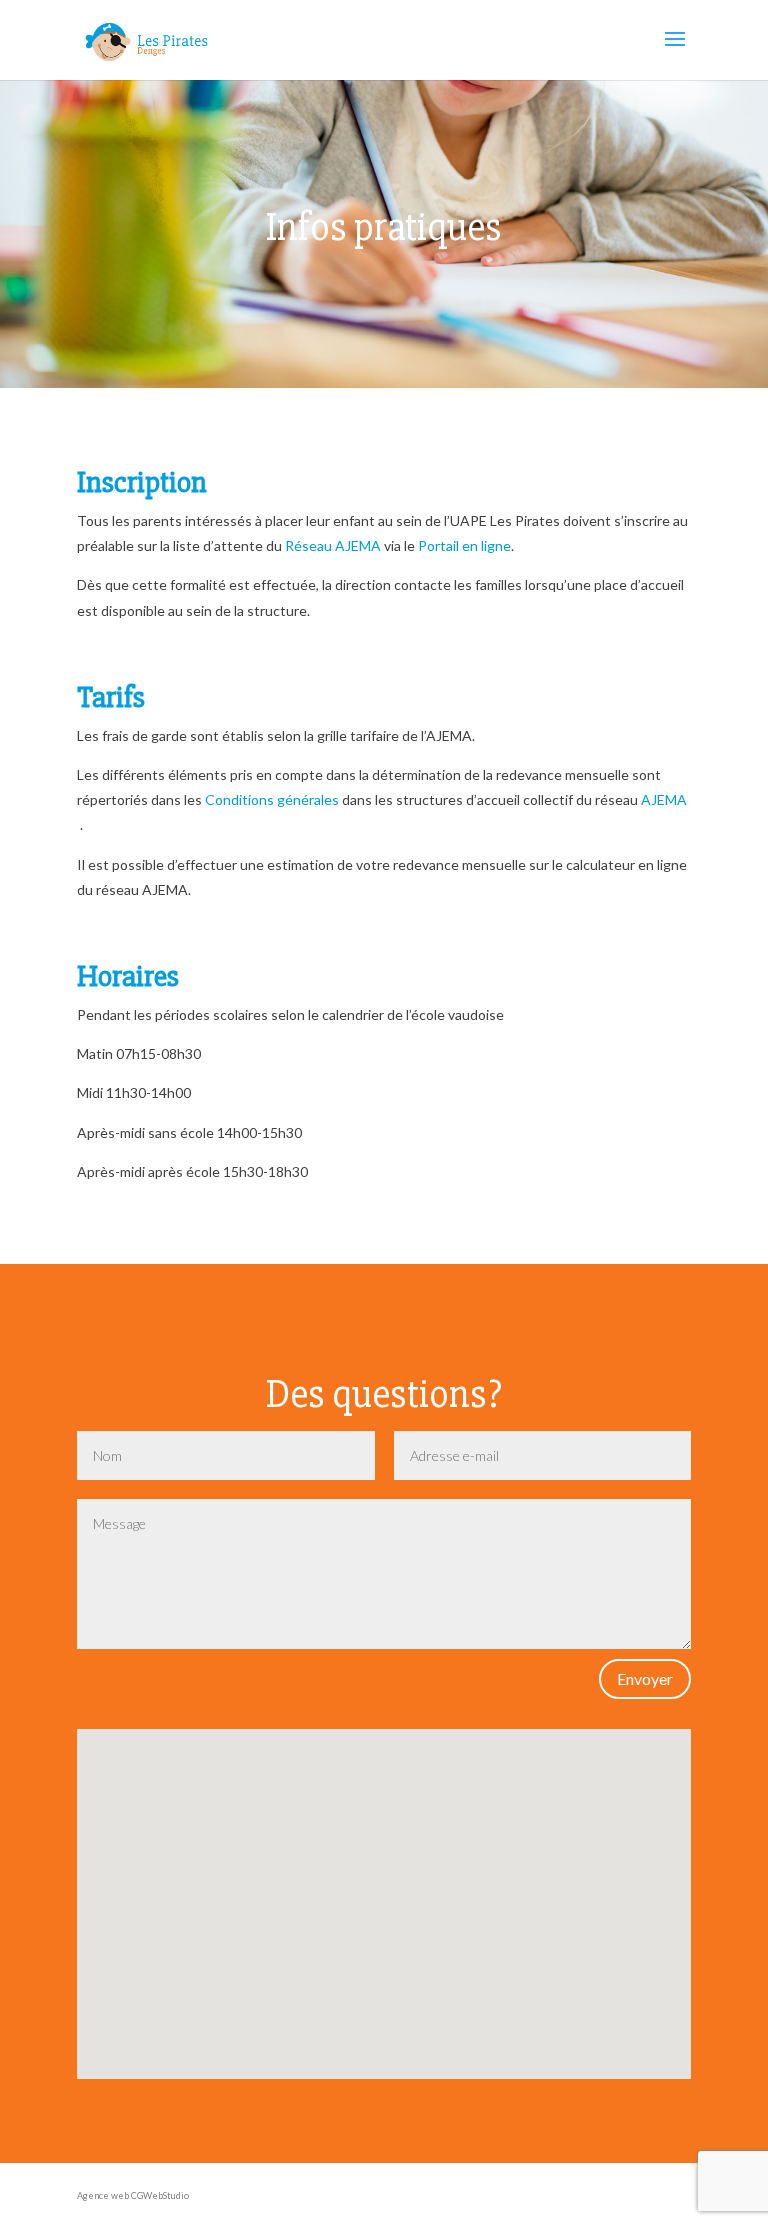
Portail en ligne (464, 545)
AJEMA (664, 799)
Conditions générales (272, 799)
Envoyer (645, 1678)
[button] (390, 1817)
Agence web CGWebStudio (133, 2195)
